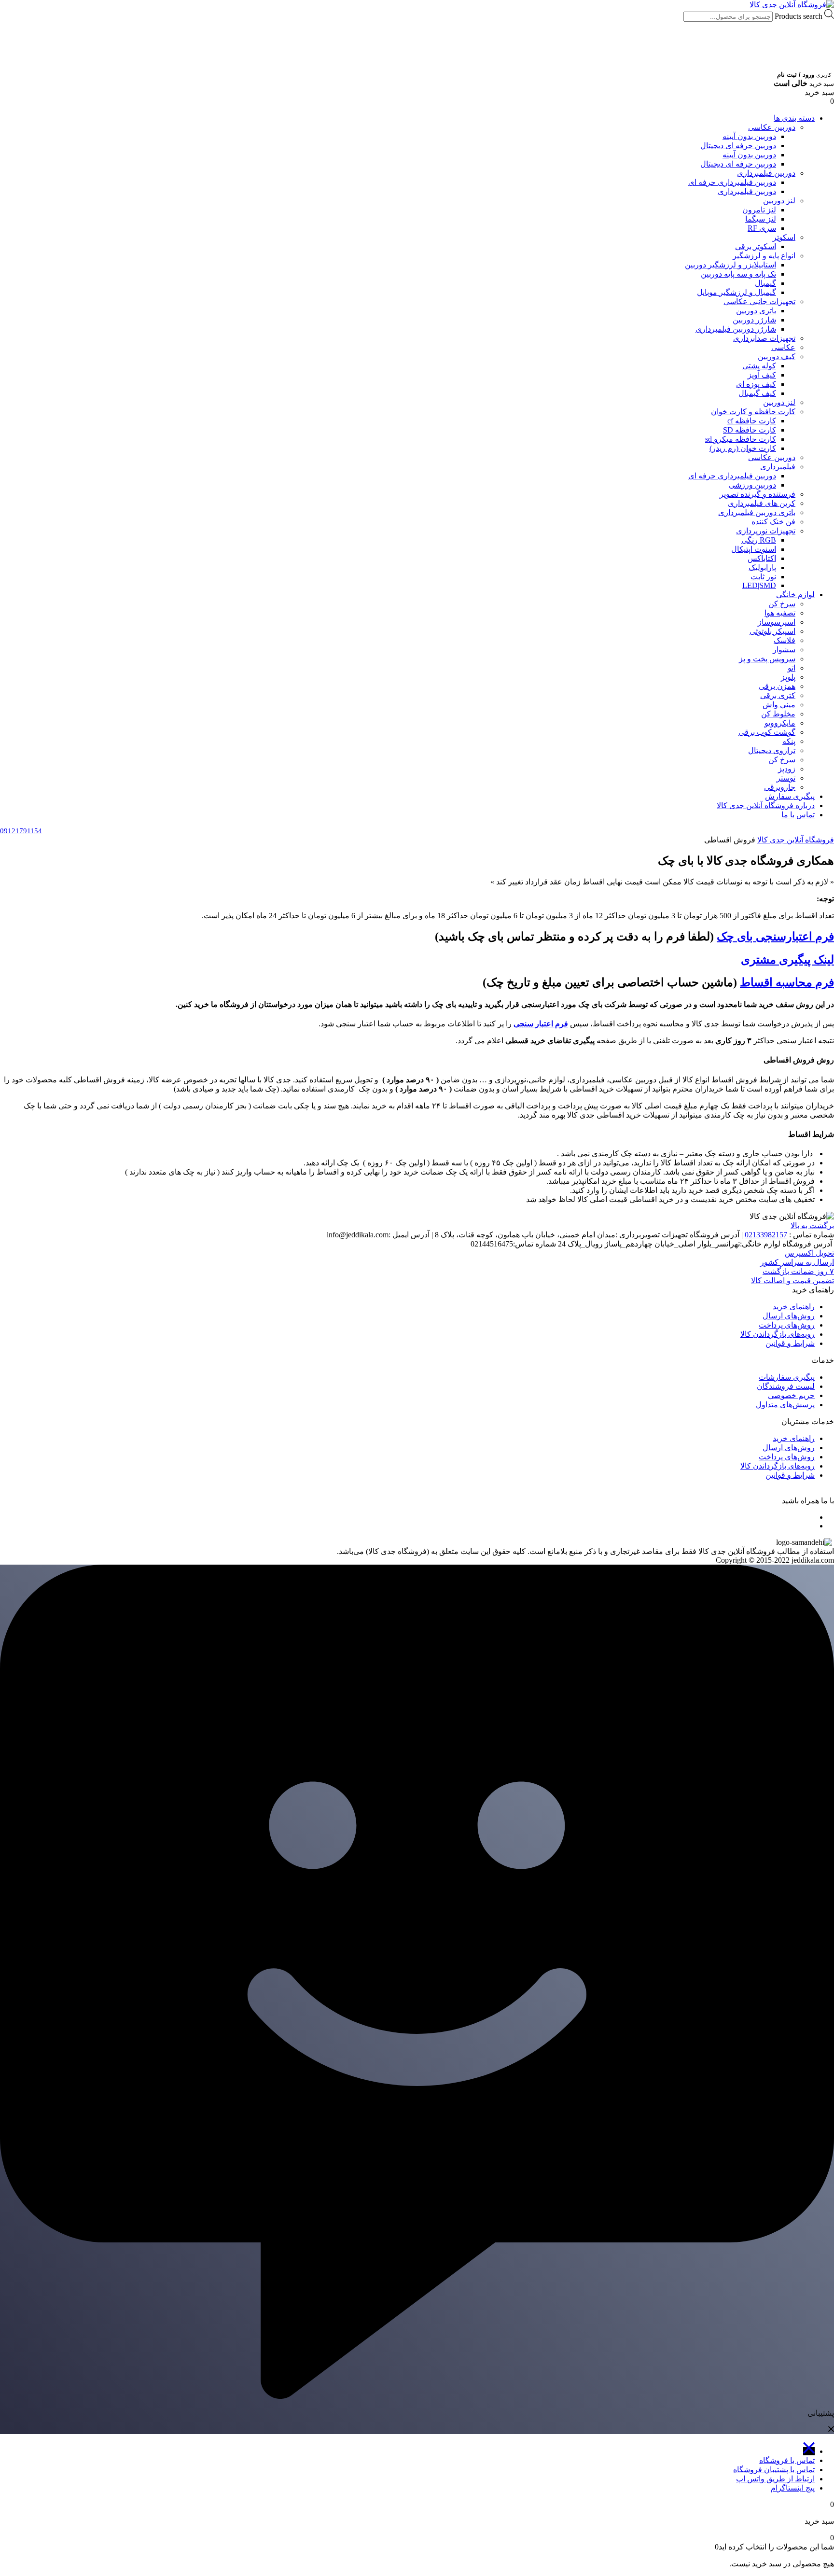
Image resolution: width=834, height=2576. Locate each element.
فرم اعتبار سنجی (541, 1024)
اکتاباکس (762, 558)
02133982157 (766, 1235)
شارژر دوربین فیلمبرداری (736, 329)
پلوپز (788, 677)
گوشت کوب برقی (767, 732)
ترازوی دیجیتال (772, 750)
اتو (792, 668)
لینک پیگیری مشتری (787, 960)
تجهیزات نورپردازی (766, 531)
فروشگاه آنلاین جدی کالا (796, 840)
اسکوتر (784, 237)
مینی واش (779, 705)
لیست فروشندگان (786, 1386)
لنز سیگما (761, 219)
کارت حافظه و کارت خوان (753, 412)
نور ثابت (763, 577)
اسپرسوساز (777, 622)
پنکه (789, 741)
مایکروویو (780, 723)
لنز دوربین (779, 201)
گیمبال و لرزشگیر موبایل (737, 292)
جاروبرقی (780, 787)
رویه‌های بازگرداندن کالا (778, 1334)
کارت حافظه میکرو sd (741, 439)
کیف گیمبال (757, 393)
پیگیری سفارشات (787, 1377)
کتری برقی (778, 695)
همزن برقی (777, 686)
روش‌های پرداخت (787, 1325)
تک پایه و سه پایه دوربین (738, 274)
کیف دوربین (777, 357)
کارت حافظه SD (750, 430)
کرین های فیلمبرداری (762, 503)
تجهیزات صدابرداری (764, 338)
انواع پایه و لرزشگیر (764, 256)
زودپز (787, 769)
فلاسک (785, 640)
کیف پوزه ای (756, 384)
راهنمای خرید (794, 1307)
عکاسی (783, 347)
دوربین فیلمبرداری (766, 173)
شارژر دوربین (754, 320)
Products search (798, 16)
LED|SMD (759, 585)
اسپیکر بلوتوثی (772, 631)
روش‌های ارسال (789, 1316)
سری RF (762, 228)
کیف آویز (762, 375)
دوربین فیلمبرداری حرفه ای (732, 182)
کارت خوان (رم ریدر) (743, 448)
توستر (786, 778)
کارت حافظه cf (752, 421)
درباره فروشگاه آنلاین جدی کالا (766, 805)
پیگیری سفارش (790, 796)
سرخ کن (782, 604)
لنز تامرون (759, 210)
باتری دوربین (756, 311)
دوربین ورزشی (752, 485)
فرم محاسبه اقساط (787, 982)
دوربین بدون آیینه (749, 136)
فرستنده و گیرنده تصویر (758, 494)
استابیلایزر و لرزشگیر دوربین (730, 265)
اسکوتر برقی (756, 246)
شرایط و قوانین (790, 1343)
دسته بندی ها (794, 118)
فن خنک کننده (773, 522)
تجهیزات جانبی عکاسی (759, 301)
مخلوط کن (778, 714)
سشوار (784, 650)
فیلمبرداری (778, 467)
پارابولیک (762, 567)
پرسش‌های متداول (785, 1405)
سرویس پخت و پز (767, 659)
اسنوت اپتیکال (754, 549)
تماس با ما (798, 815)
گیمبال (765, 283)
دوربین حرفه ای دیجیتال (738, 146)
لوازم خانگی (795, 595)
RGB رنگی (759, 540)
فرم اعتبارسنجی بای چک (775, 937)
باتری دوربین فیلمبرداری (757, 512)
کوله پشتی (759, 366)
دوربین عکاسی (772, 127)
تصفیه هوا (780, 613)
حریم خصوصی (791, 1395)
